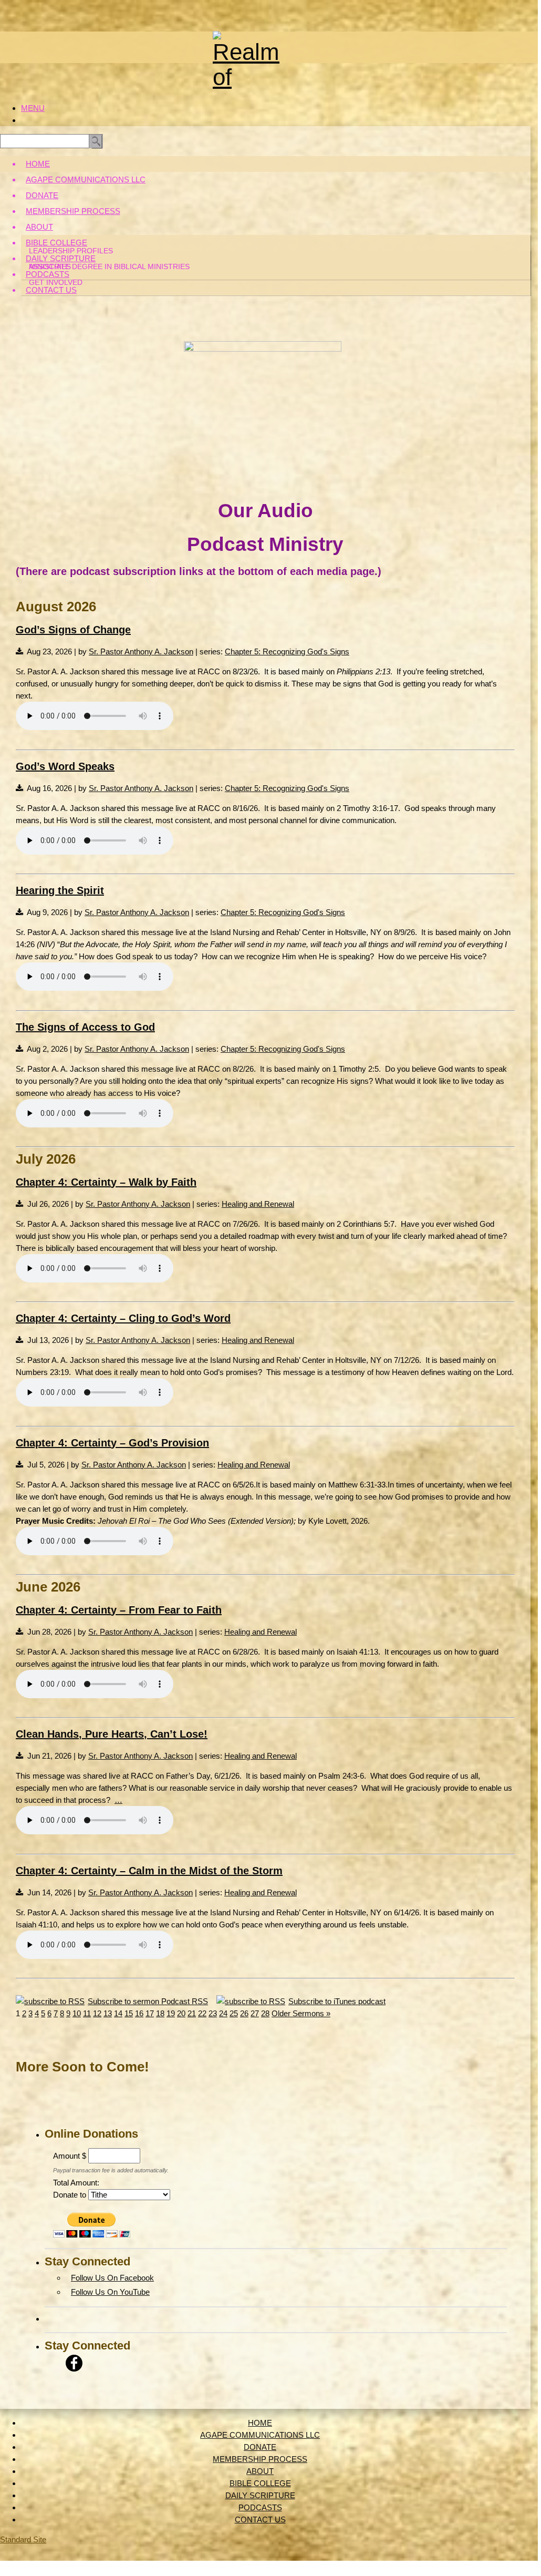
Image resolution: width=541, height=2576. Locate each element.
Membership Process (73, 211)
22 (202, 2013)
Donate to (70, 2195)
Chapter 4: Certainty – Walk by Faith (106, 1182)
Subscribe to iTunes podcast (337, 2001)
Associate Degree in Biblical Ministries (109, 266)
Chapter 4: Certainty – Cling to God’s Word (123, 1318)
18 (160, 2013)
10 (77, 2013)
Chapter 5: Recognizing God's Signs (287, 651)
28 (265, 2013)
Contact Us (51, 290)
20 (181, 2013)
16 (139, 2013)
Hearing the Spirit (60, 890)
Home (38, 164)
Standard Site (23, 2539)
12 (97, 2013)
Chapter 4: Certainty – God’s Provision (112, 1443)
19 (171, 2013)
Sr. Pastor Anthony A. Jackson (141, 651)
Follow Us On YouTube (110, 2292)
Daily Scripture (61, 258)
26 (244, 2013)
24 (223, 2013)
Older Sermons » (301, 2013)
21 (192, 2013)
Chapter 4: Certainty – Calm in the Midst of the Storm (149, 1871)
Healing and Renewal (258, 1204)
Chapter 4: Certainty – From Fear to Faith (119, 1610)
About (39, 227)
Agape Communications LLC (86, 179)
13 (108, 2013)
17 (150, 2013)
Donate (42, 195)
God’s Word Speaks (65, 766)
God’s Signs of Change (73, 630)
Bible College (56, 243)
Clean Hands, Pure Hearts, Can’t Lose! (112, 1734)
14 (118, 2013)
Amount (66, 2156)
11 (87, 2013)
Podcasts (48, 274)
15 (129, 2013)
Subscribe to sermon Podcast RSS (148, 2001)
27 (255, 2013)
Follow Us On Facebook (112, 2278)
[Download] (19, 651)
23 (213, 2013)
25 (234, 2013)
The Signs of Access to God (85, 1027)
